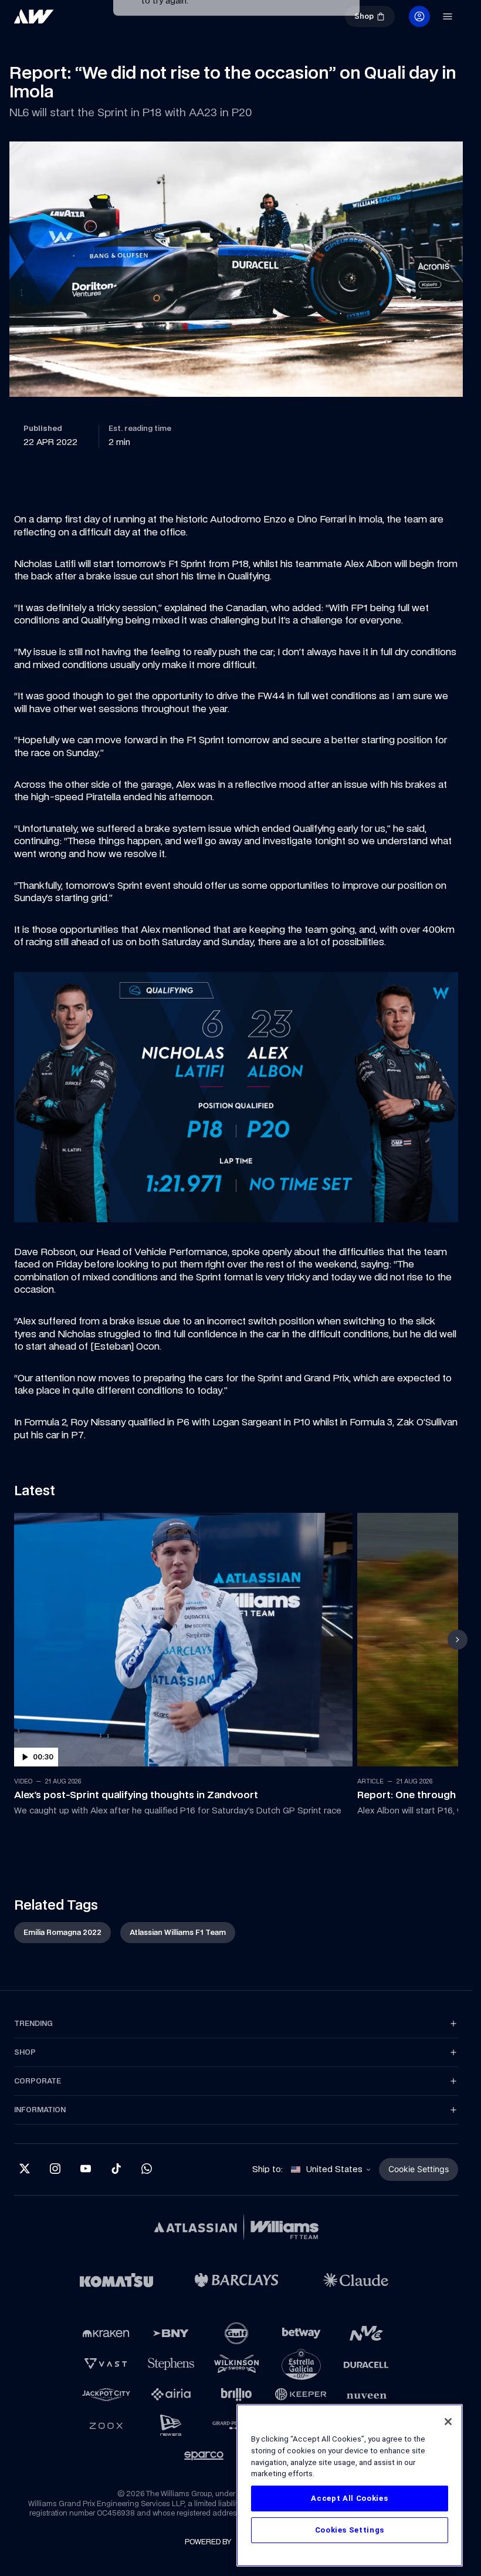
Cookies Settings (350, 2530)
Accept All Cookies (349, 2498)
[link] (34, 16)
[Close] (448, 2422)
